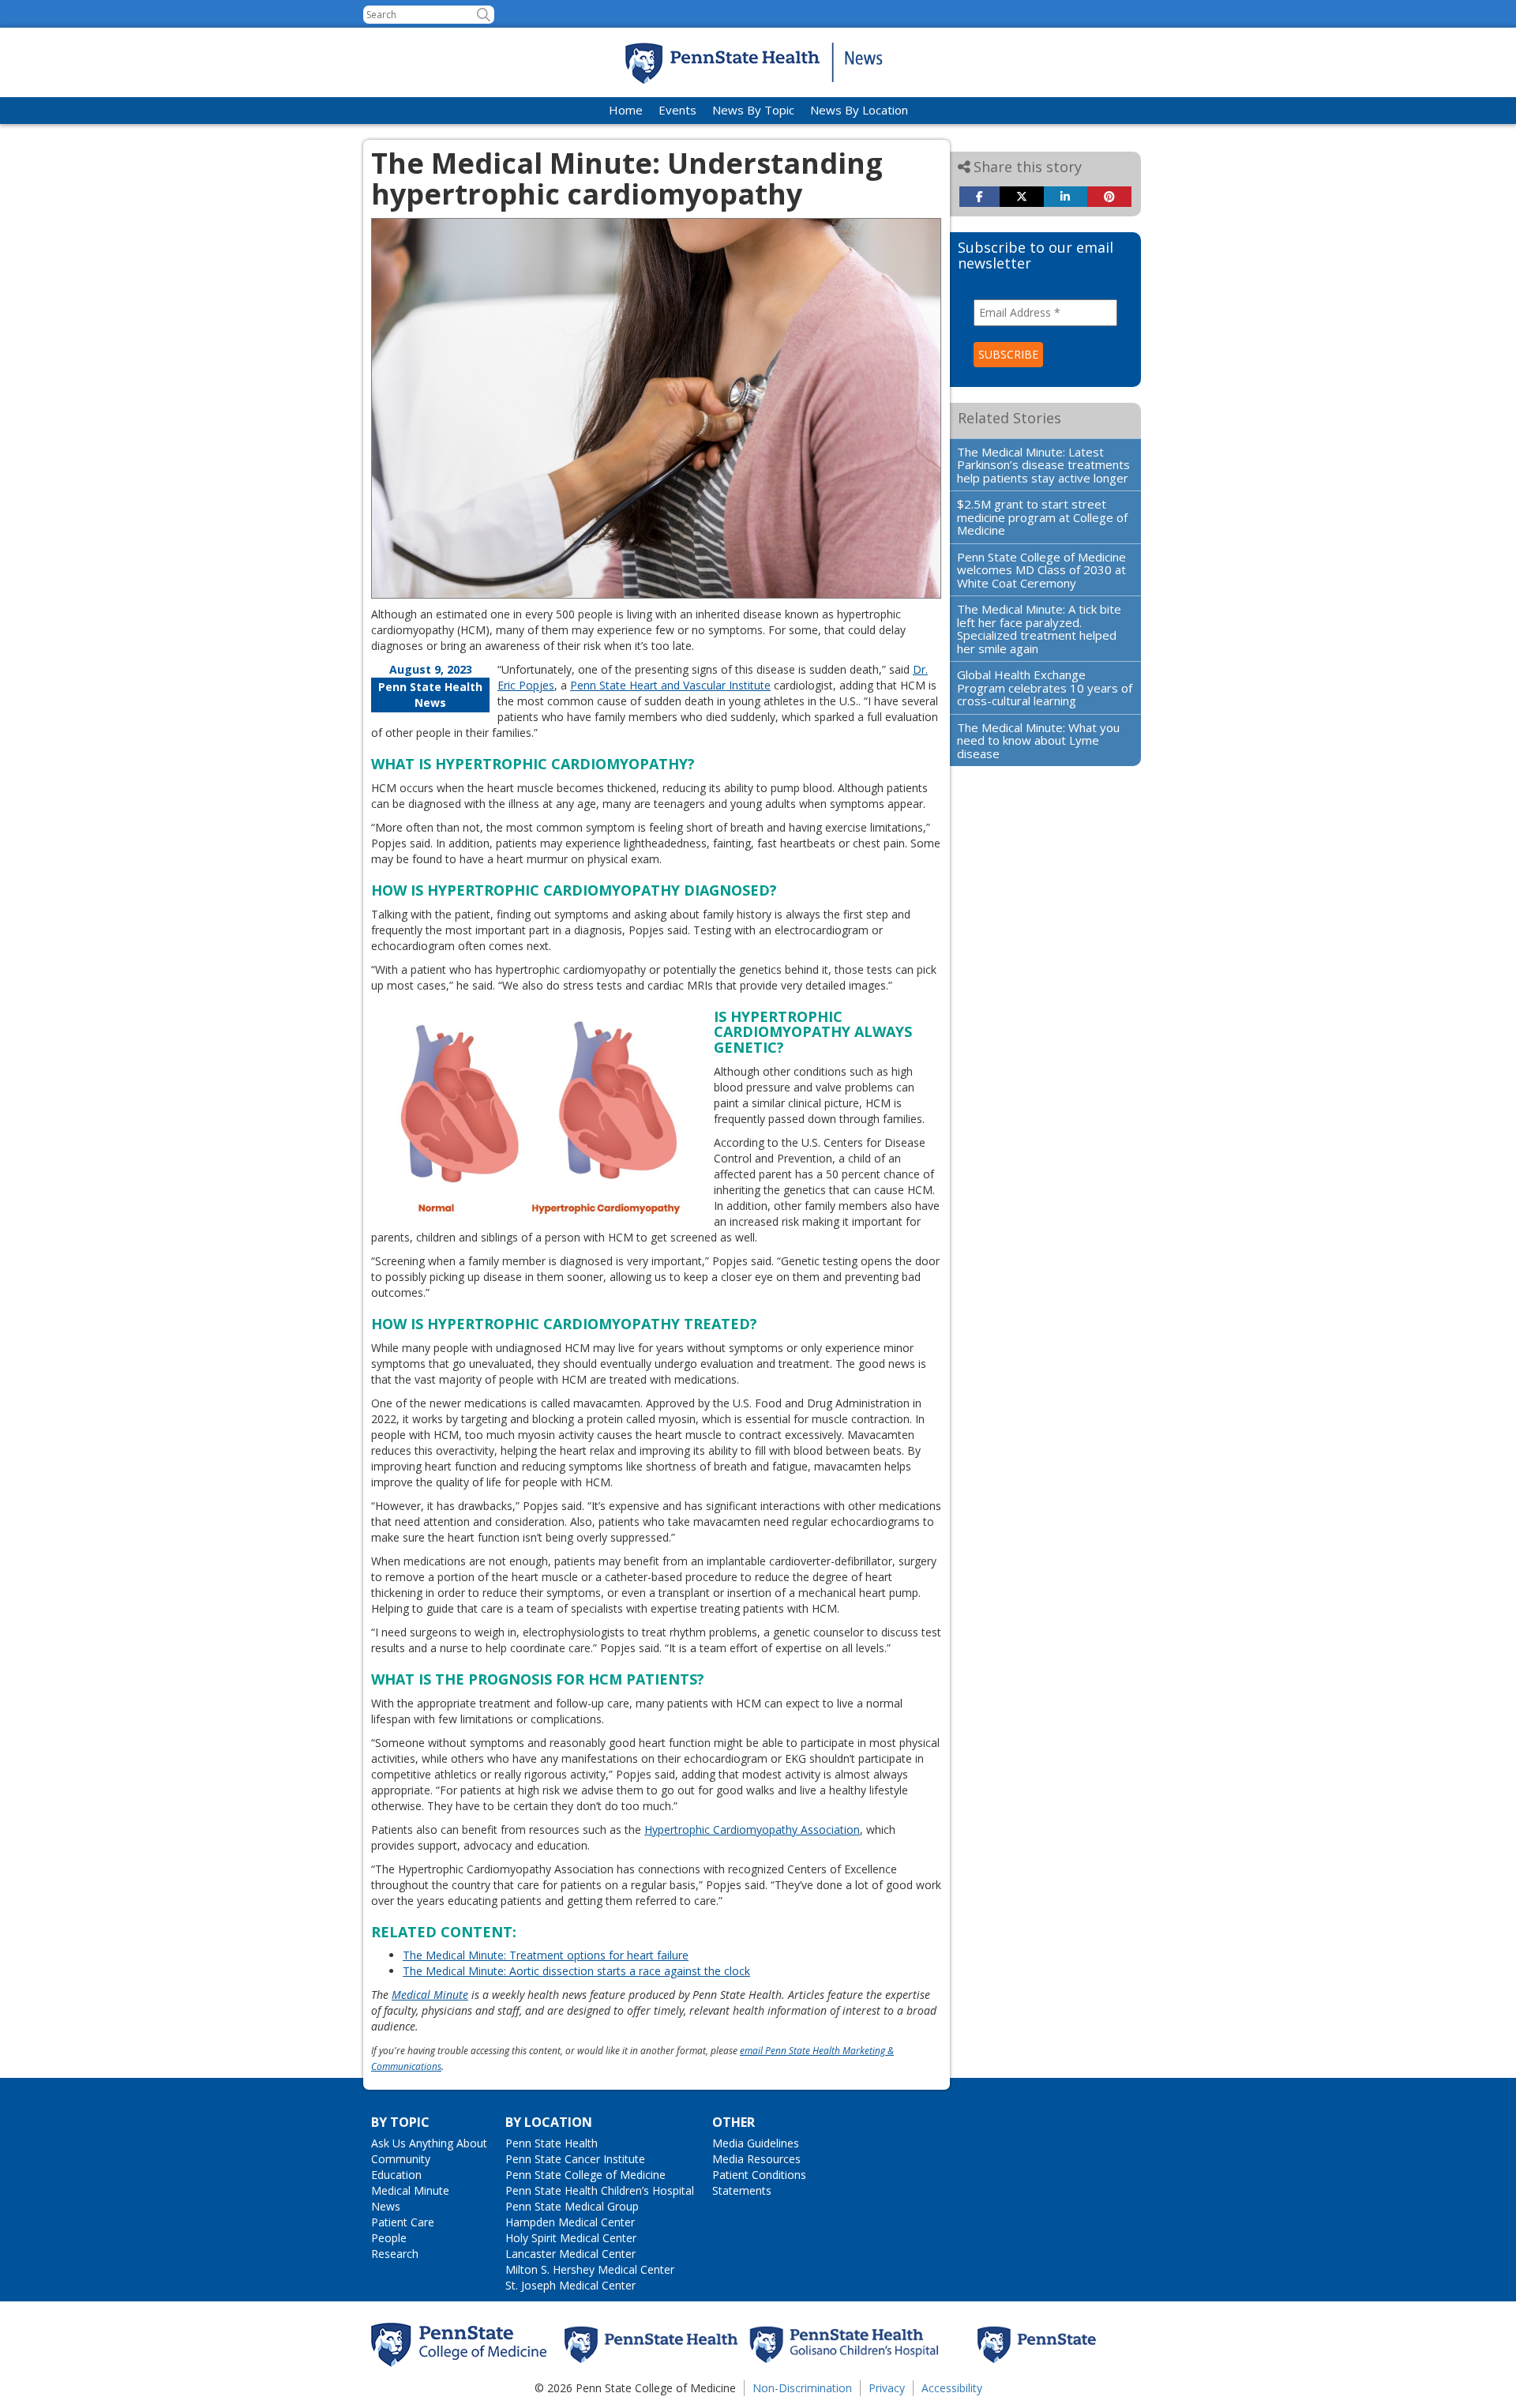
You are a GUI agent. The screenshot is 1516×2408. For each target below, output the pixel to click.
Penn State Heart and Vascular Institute (670, 685)
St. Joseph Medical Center (570, 2285)
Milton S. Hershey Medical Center (590, 2269)
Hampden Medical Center (570, 2222)
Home (626, 110)
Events (677, 110)
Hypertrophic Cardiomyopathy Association (752, 1829)
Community (401, 2159)
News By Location (859, 110)
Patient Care (403, 2222)
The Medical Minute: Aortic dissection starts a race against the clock (576, 1971)
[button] (484, 15)
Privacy (887, 2388)
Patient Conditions (759, 2175)
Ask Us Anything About (429, 2143)
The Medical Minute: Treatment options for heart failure (546, 1955)
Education (396, 2175)
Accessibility (952, 2388)
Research (395, 2254)
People (389, 2238)
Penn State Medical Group (572, 2206)
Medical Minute (430, 1995)
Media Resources (756, 2159)
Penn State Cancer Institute (575, 2159)
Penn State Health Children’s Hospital (600, 2190)
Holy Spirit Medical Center (571, 2238)
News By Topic (753, 110)
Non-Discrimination (802, 2388)
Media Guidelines (756, 2143)
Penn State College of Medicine (585, 2175)
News (386, 2206)
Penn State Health (552, 2143)
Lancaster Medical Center (570, 2254)
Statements (742, 2190)
